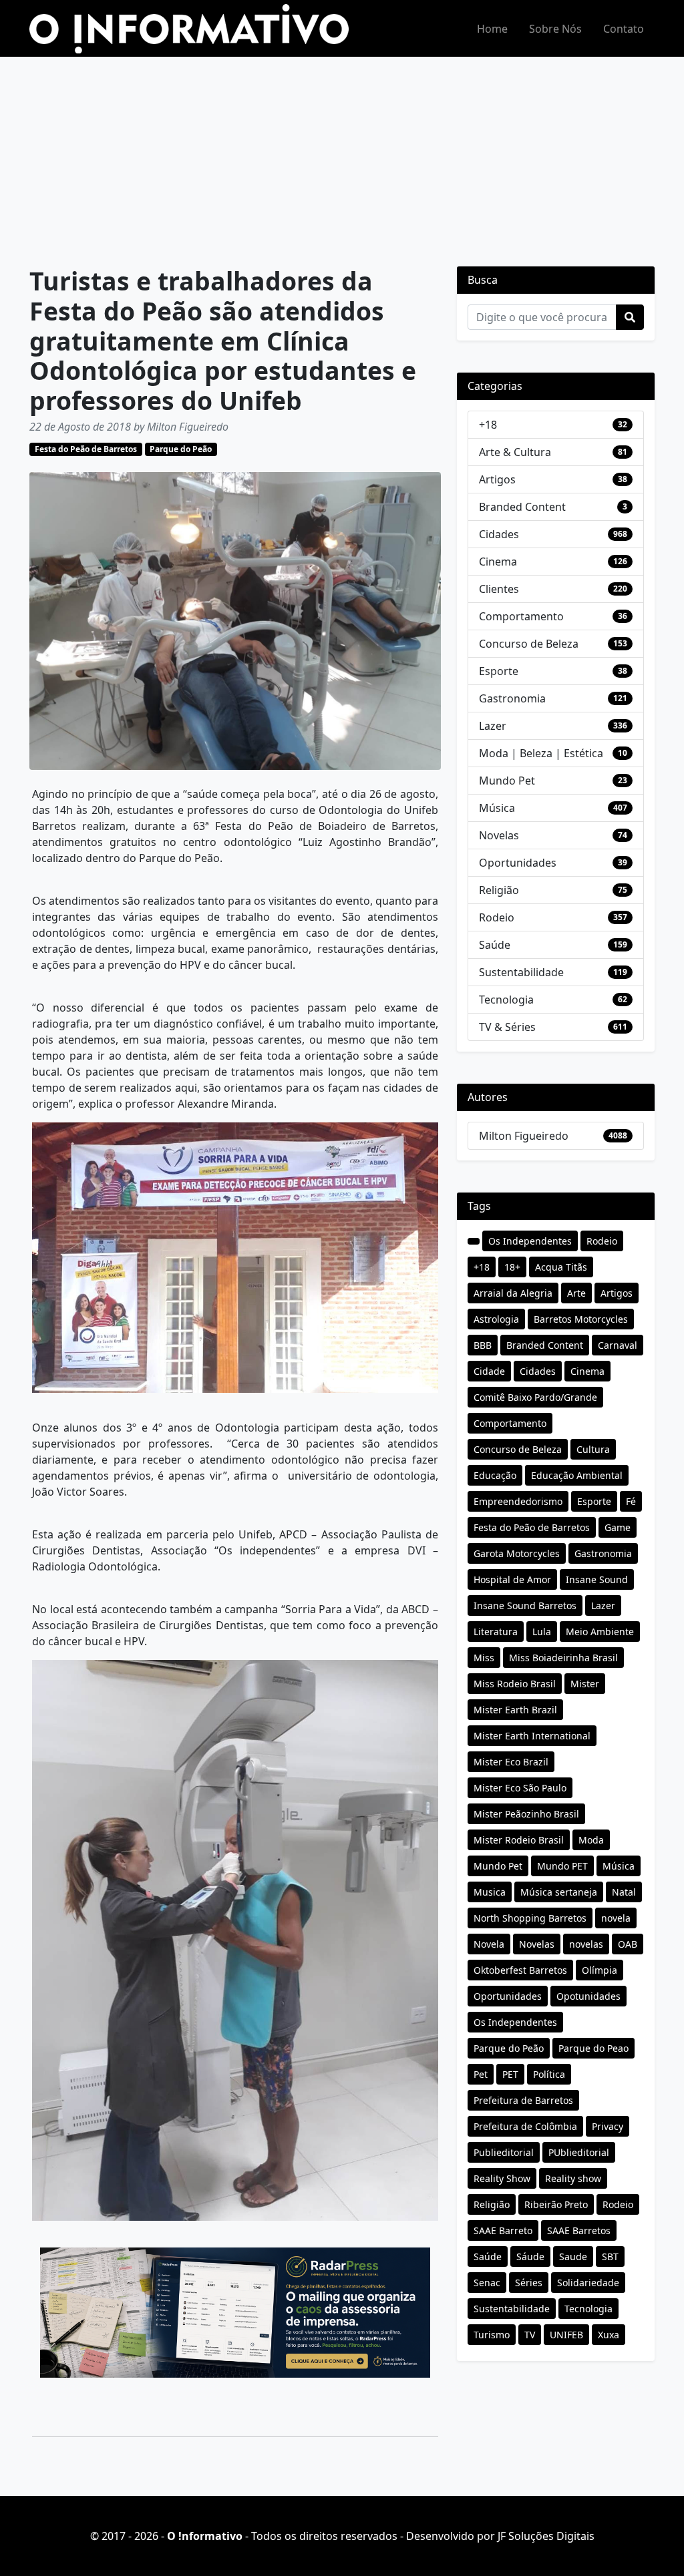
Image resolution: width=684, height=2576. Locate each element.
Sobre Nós (555, 29)
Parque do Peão (181, 449)
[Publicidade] (235, 2313)
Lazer (493, 726)
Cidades (499, 534)
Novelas (499, 835)
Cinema (498, 562)
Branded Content (522, 507)
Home (492, 29)
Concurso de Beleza (529, 644)
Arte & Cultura (515, 452)
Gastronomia (512, 698)
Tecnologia (506, 1000)
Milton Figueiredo (524, 1136)
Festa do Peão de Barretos (86, 449)
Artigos (497, 479)
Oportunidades (518, 863)
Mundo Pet (507, 781)
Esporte (499, 671)
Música (497, 808)
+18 (488, 425)
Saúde (495, 945)
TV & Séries (507, 1027)
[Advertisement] (342, 157)
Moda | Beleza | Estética (541, 753)
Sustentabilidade (521, 972)
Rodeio (497, 917)
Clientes (499, 589)
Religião (499, 890)
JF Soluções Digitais (546, 2536)
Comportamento (521, 616)
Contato (624, 29)
